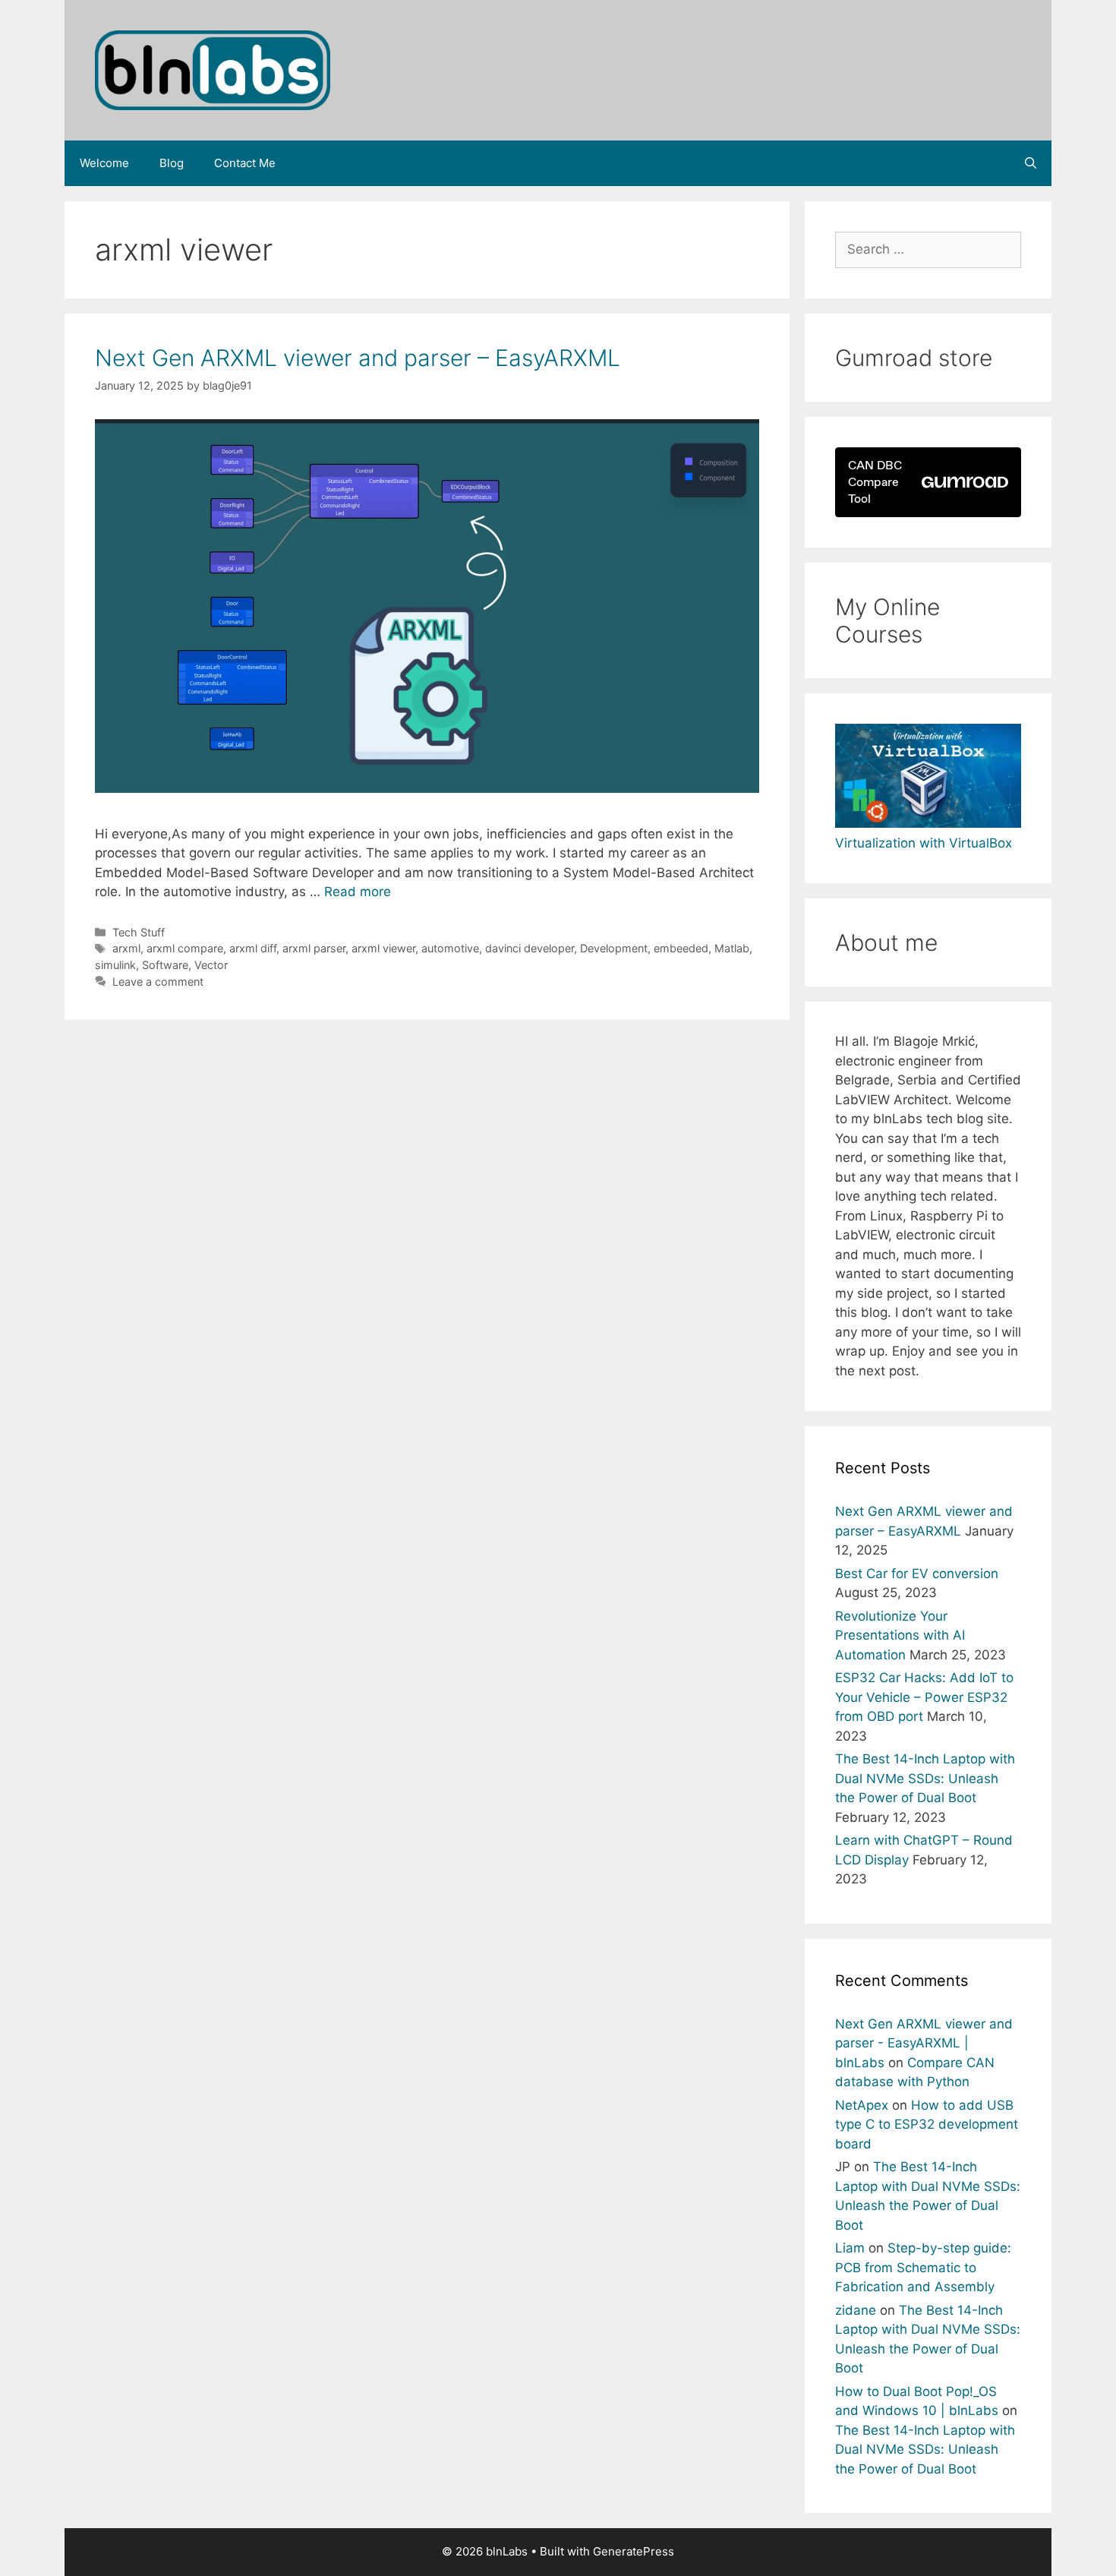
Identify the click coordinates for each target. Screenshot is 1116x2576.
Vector (211, 965)
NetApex (862, 2105)
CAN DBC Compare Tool (875, 482)
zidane (856, 2310)
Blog (172, 163)
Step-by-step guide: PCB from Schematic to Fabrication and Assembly (923, 2267)
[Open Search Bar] (1031, 163)
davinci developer (530, 948)
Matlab (732, 948)
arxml (126, 948)
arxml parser (314, 948)
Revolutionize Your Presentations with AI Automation (900, 1635)
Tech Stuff (139, 932)
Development (614, 948)
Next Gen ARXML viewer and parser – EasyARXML (358, 358)
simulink (115, 965)
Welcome (104, 163)
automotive (450, 948)
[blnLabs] (213, 69)
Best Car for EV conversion (917, 1574)
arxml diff (253, 948)
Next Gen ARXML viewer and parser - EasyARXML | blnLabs (924, 2043)
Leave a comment (158, 982)
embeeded (681, 948)
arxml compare (185, 948)
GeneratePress (634, 2551)
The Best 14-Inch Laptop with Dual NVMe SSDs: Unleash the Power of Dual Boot (925, 1778)
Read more (358, 892)
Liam (850, 2248)
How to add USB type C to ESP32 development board (927, 2125)
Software (165, 965)
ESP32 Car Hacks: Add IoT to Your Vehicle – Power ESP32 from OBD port (924, 1697)
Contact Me (245, 163)
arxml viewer (383, 948)
